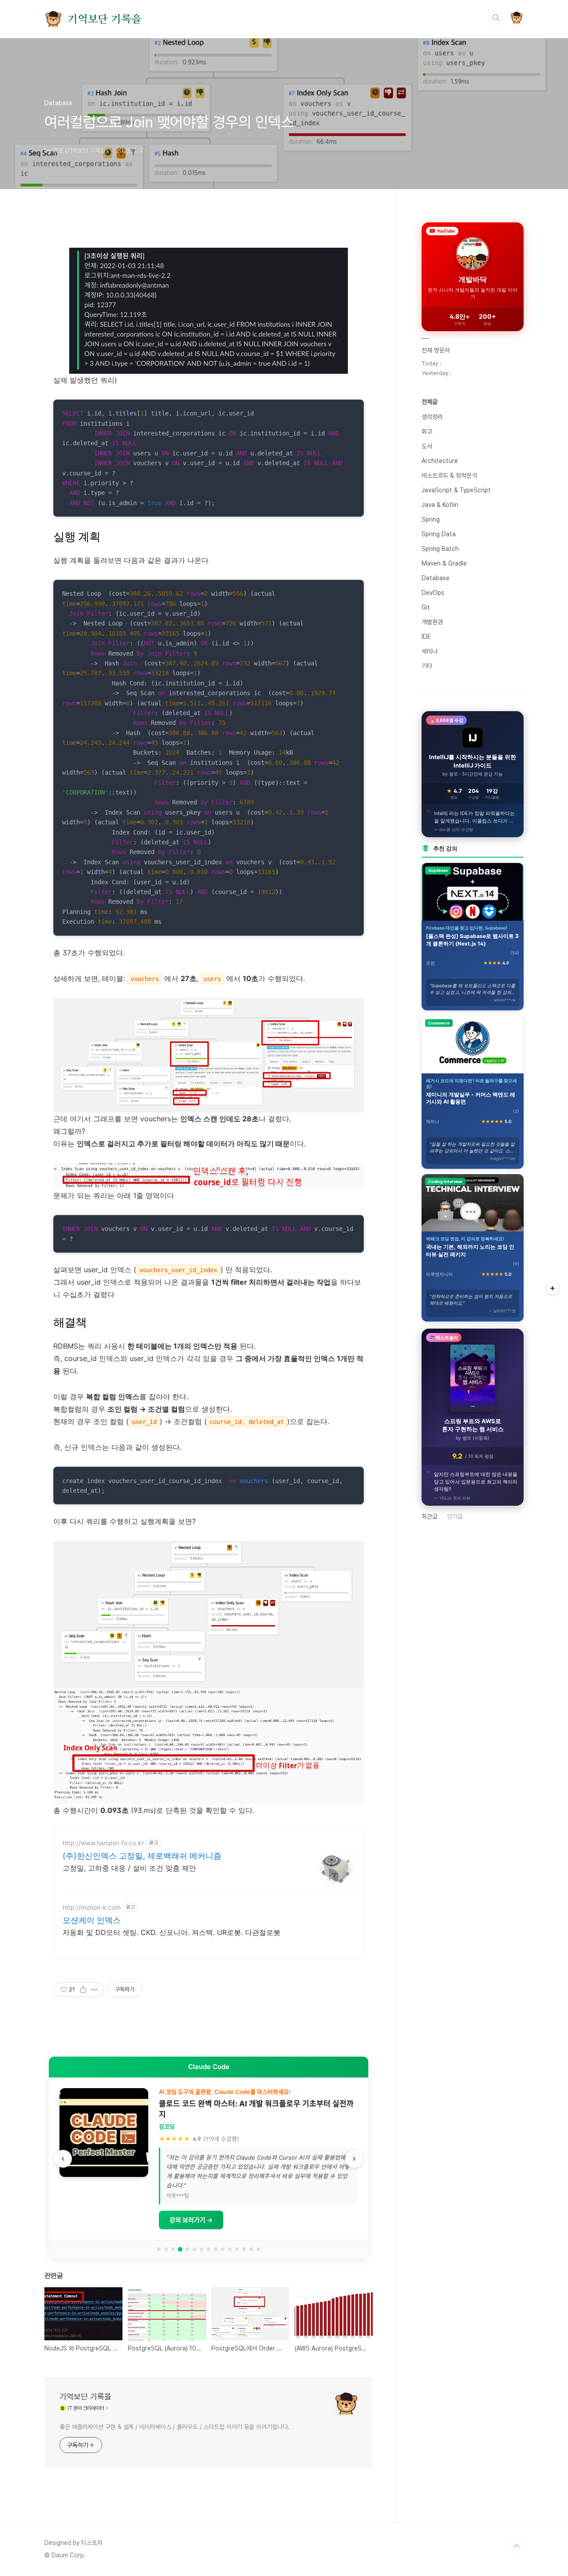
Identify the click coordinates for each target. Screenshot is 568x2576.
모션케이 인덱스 (92, 1920)
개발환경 (432, 622)
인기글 (455, 1516)
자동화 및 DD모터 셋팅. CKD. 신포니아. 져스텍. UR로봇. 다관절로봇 (172, 1932)
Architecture (440, 461)
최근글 (430, 1516)
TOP (517, 2546)
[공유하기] (83, 1990)
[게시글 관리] (94, 1990)
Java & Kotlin (440, 505)
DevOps (433, 593)
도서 (427, 446)
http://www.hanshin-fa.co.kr (103, 1843)
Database (436, 578)
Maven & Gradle (444, 563)
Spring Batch (440, 549)
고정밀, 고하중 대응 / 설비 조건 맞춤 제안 (129, 1868)
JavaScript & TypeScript (456, 490)
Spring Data (439, 534)
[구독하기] (552, 1288)
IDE (426, 637)
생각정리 (432, 417)
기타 (427, 666)
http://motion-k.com (92, 1907)
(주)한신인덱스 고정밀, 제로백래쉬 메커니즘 (142, 1856)
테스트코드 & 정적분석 (449, 475)
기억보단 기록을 (104, 19)
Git (426, 607)
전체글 (430, 402)
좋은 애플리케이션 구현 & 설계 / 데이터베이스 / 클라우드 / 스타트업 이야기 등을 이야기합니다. (175, 2427)
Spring (431, 519)
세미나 (430, 651)
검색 (496, 18)
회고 (427, 431)
